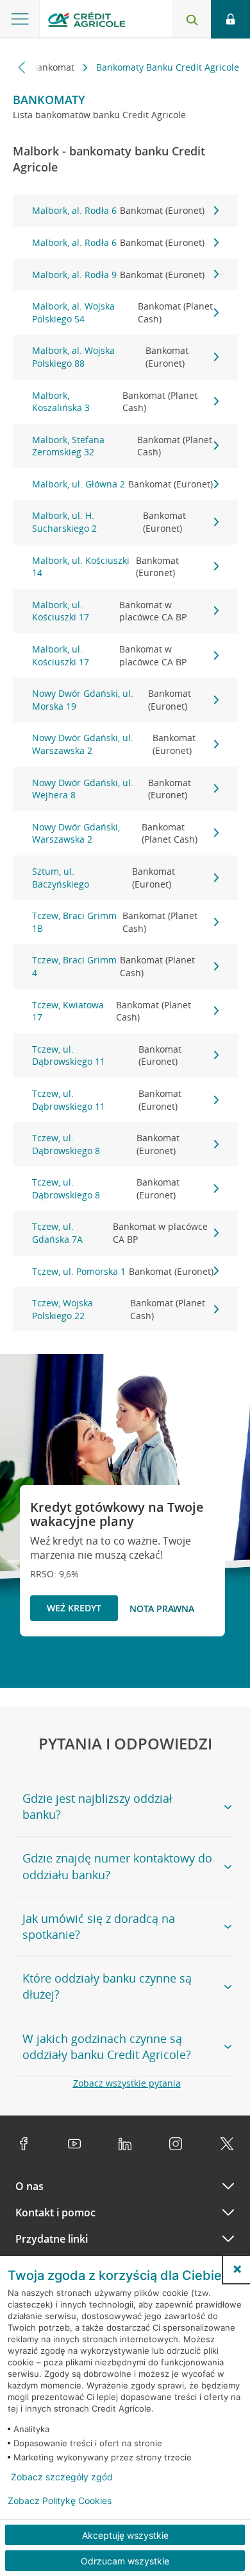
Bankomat (54, 67)
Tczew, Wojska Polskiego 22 (119, 1309)
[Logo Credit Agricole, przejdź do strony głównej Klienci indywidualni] (87, 22)
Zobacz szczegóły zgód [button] (62, 2477)
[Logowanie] (230, 19)
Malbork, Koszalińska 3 (115, 402)
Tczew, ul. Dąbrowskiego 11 (107, 1056)
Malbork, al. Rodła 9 (118, 275)
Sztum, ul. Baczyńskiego (104, 878)
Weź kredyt (74, 1608)
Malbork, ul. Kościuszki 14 (105, 567)
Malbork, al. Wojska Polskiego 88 (110, 357)
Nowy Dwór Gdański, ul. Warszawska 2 (114, 744)
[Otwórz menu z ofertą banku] (20, 19)
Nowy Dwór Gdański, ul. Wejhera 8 (112, 789)
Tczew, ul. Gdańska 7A (120, 1233)
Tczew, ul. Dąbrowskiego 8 (106, 1144)
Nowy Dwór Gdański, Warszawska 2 (115, 833)
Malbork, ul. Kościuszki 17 (110, 611)
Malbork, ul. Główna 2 (122, 484)
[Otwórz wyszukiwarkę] (192, 19)
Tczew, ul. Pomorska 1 (123, 1271)
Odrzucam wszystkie (125, 2561)
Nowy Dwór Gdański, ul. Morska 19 (112, 700)
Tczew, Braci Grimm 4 (114, 966)
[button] (237, 2269)
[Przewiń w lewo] (22, 67)
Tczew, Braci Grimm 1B (115, 922)
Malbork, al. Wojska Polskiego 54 (122, 312)
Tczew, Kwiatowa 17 (112, 1011)
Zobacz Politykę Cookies (60, 2501)
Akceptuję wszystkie (125, 2535)
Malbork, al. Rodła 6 (118, 210)
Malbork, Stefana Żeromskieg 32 (122, 446)
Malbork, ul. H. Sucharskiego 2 (109, 522)
